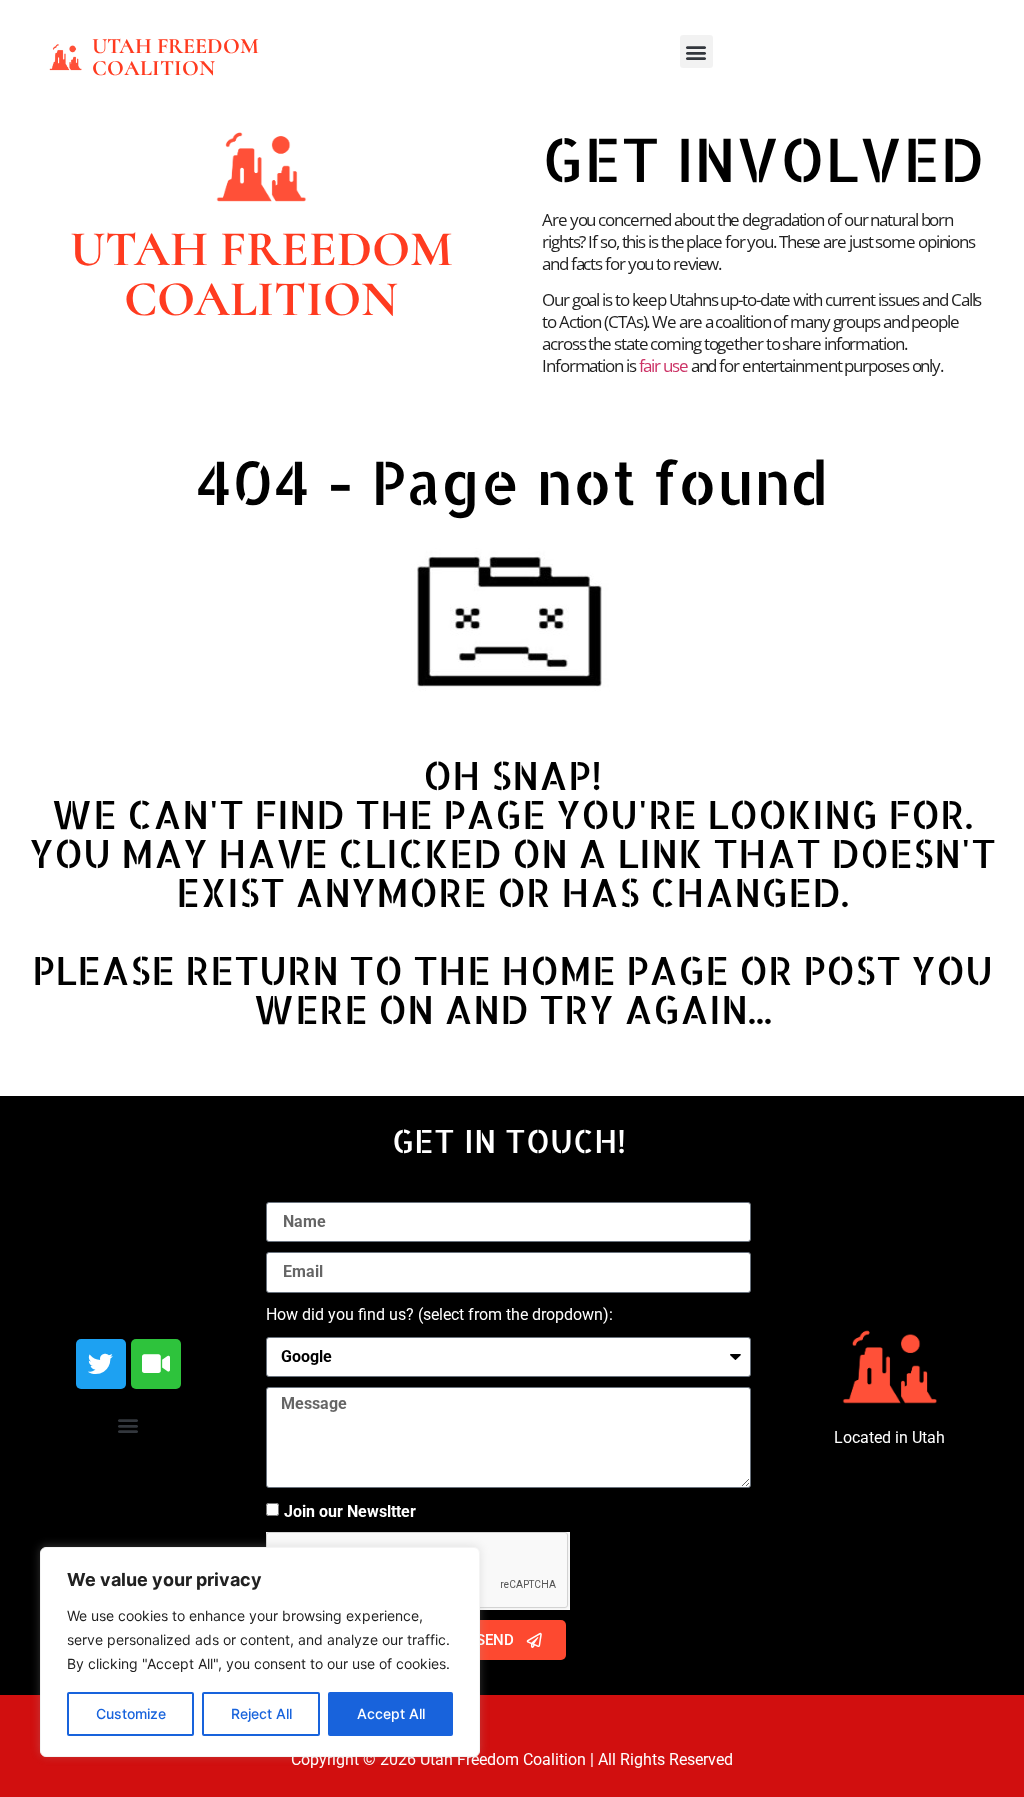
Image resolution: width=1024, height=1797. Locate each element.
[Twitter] (101, 1364)
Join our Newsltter (350, 1511)
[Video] (156, 1364)
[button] (696, 51)
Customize (131, 1713)
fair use (663, 365)
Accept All (391, 1713)
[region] (260, 1652)
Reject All (261, 1713)
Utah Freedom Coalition (175, 57)
